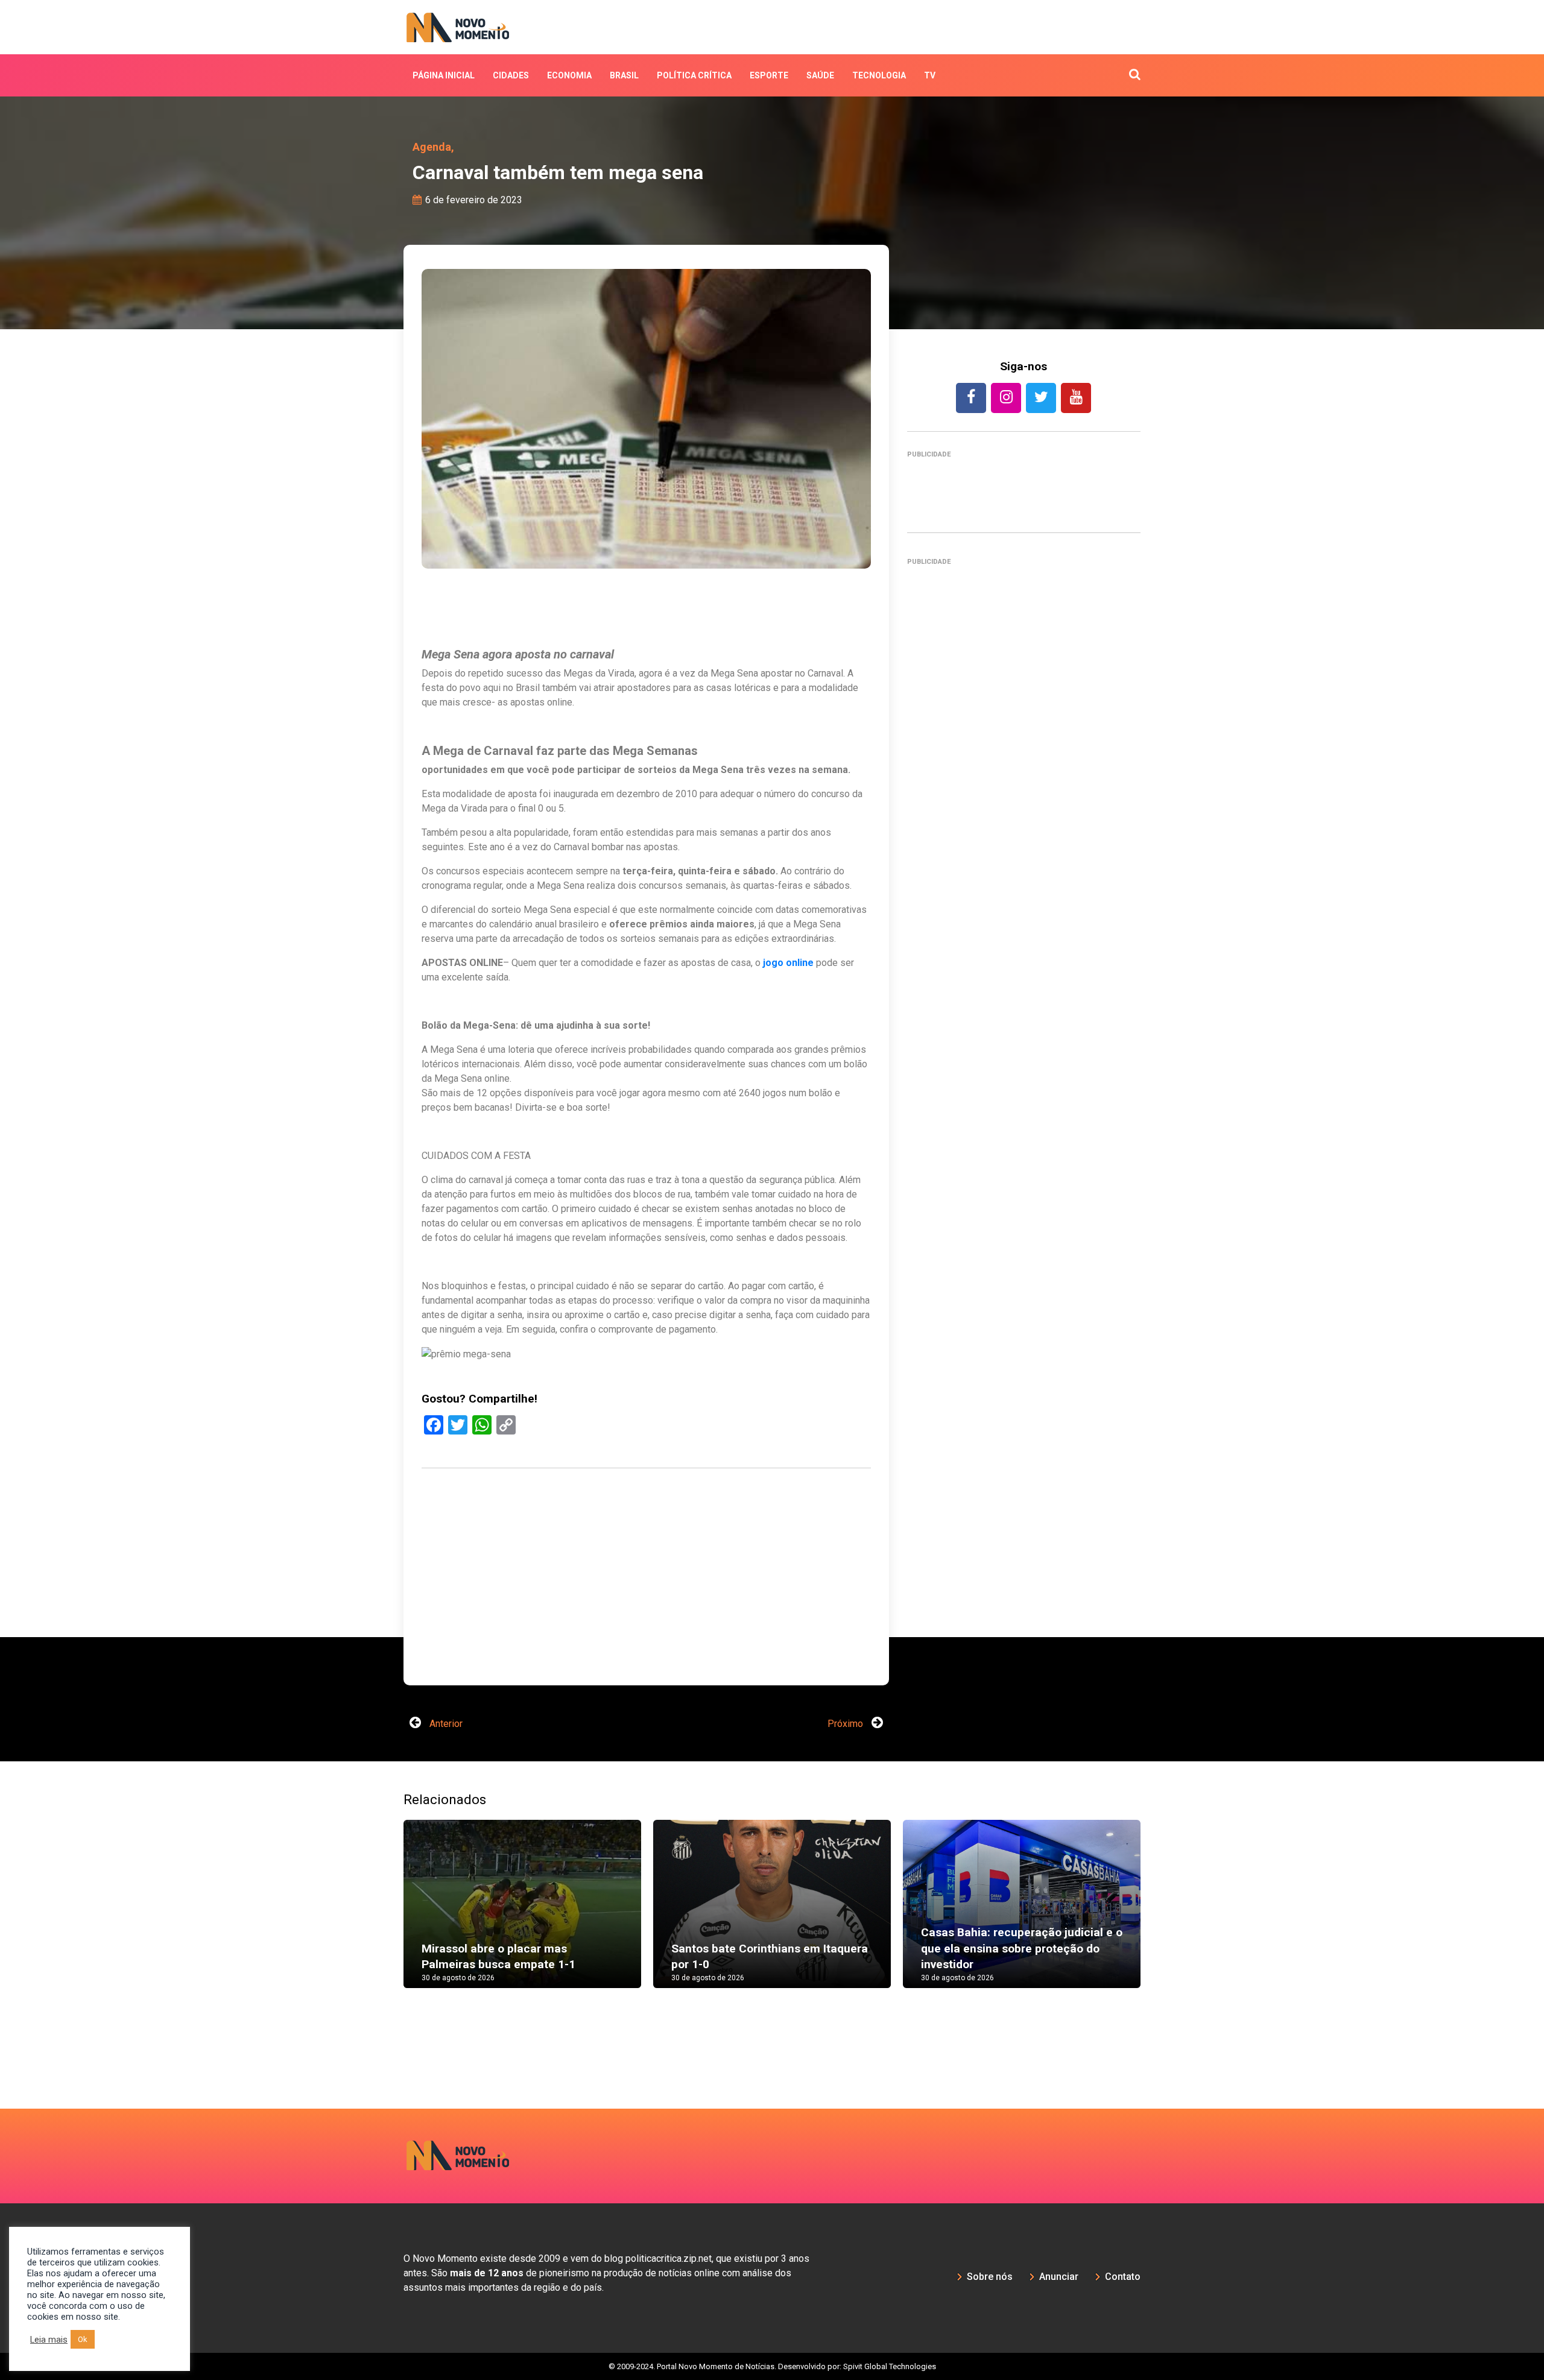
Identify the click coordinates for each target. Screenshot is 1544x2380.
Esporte (769, 75)
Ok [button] (83, 2339)
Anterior (445, 1724)
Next (1159, 1916)
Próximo (846, 1724)
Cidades (511, 75)
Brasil (624, 75)
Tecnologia (879, 75)
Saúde (820, 75)
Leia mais (49, 2340)
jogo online (788, 963)
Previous (385, 1916)
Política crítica (694, 75)
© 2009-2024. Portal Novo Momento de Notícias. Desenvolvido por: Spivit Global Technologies (772, 2366)
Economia (569, 75)
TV (930, 75)
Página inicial (444, 75)
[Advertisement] (646, 1634)
